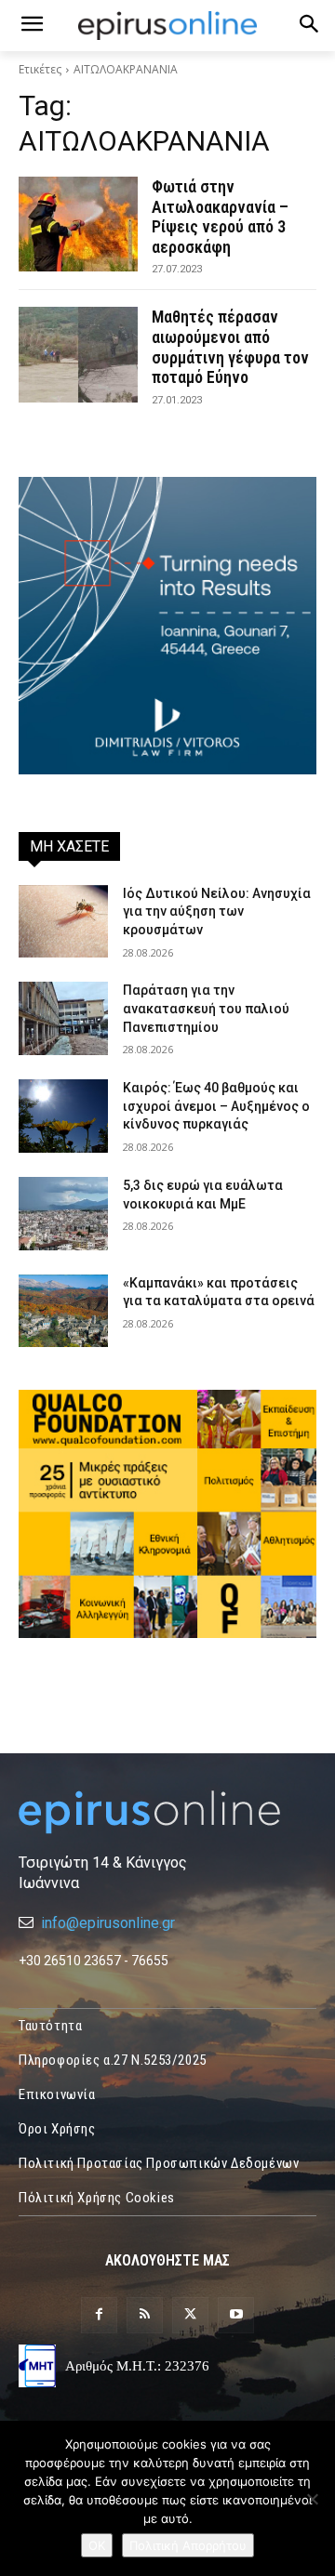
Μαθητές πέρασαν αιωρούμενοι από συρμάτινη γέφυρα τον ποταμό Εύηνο (230, 347)
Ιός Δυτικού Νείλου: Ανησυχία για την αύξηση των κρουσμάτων (217, 912)
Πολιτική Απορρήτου (188, 2545)
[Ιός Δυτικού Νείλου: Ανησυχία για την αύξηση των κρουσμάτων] (63, 922)
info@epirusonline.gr (108, 1923)
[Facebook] (99, 2315)
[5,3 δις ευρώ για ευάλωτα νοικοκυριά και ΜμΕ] (63, 1214)
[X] (190, 2315)
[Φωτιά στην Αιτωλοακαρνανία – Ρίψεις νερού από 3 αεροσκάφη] (78, 224)
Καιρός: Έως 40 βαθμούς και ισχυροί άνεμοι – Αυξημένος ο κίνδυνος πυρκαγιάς (216, 1106)
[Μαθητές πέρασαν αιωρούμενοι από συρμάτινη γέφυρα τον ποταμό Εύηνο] (78, 354)
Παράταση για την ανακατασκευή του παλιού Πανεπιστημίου (206, 1008)
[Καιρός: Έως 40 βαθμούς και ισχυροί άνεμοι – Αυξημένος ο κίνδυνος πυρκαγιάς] (63, 1116)
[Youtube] (236, 2315)
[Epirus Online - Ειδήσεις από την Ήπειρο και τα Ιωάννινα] (167, 1812)
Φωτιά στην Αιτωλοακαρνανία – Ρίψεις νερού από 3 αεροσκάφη (220, 217)
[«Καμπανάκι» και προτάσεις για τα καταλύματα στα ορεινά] (63, 1311)
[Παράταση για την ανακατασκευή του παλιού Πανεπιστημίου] (63, 1018)
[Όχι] (312, 2499)
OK (97, 2545)
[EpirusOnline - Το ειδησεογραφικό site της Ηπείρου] (167, 26)
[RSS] (145, 2315)
